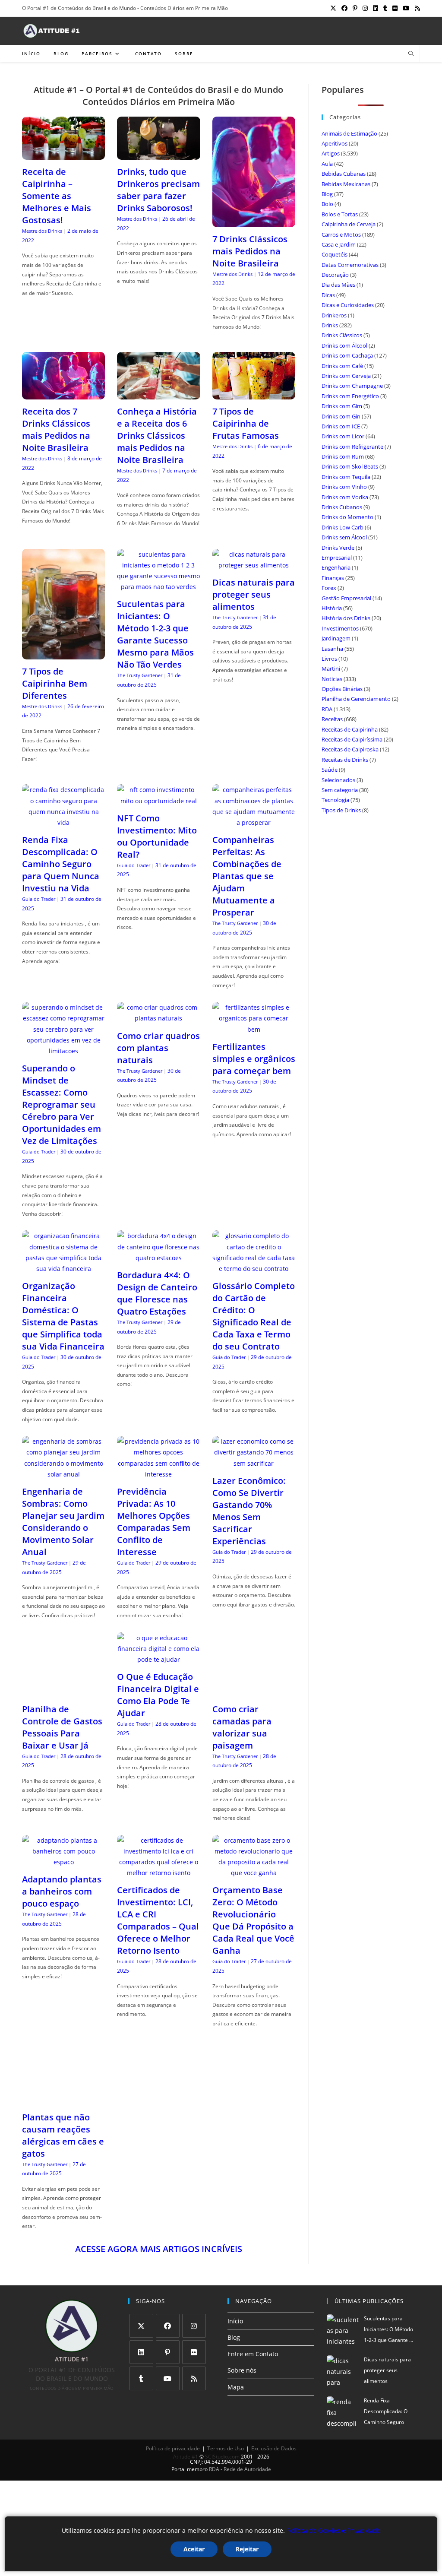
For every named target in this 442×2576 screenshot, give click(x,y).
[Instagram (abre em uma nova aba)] (365, 8)
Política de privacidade (173, 2439)
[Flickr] (194, 2343)
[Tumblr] (141, 2369)
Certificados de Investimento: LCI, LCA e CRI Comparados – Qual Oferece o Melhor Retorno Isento (158, 1911)
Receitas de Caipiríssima (352, 739)
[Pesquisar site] (411, 54)
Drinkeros (334, 315)
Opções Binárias (342, 689)
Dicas (328, 295)
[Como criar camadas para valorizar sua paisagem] (254, 1649)
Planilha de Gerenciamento (356, 699)
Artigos (331, 153)
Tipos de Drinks (341, 810)
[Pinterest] (168, 2343)
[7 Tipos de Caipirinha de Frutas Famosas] (254, 394)
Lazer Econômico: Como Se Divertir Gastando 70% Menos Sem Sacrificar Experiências (249, 1511)
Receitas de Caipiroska (350, 749)
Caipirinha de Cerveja (349, 224)
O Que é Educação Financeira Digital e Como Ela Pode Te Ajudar (158, 1695)
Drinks (330, 325)
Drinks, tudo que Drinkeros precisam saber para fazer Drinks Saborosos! (158, 190)
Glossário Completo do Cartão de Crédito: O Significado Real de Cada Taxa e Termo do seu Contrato (254, 1316)
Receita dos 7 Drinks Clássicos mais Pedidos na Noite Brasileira (56, 429)
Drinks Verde (338, 548)
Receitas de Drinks (345, 760)
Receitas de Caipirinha (350, 729)
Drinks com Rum (343, 456)
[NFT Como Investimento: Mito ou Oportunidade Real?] (158, 801)
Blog (327, 194)
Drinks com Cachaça (347, 355)
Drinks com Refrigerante (352, 447)
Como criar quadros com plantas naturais (158, 1048)
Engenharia (336, 567)
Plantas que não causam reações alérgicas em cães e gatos (63, 2126)
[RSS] (194, 2369)
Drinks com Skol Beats (350, 466)
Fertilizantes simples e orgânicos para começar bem (254, 1059)
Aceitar (194, 2549)
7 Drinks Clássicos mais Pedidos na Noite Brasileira (250, 251)
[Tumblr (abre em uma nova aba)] (385, 8)
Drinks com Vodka (345, 497)
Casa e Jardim (339, 244)
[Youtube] (168, 2369)
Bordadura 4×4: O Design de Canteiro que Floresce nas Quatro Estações (157, 1293)
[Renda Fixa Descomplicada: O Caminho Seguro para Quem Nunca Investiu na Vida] (63, 822)
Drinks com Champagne (352, 386)
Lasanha (332, 649)
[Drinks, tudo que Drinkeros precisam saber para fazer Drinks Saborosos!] (158, 154)
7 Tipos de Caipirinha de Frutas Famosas (246, 423)
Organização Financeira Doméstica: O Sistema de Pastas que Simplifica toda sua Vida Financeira (63, 1316)
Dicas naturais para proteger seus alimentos (254, 594)
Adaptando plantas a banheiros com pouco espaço (62, 1882)
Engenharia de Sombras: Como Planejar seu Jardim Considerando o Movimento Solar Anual (63, 1522)
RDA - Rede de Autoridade (240, 2460)
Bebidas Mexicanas (346, 184)
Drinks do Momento (347, 517)
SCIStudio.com (222, 2447)
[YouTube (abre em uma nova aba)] (406, 8)
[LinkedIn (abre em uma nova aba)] (376, 8)
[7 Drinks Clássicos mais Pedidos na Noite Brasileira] (254, 222)
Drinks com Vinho (344, 487)
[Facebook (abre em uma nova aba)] (344, 8)
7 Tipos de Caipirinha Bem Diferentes (55, 683)
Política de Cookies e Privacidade (334, 2530)
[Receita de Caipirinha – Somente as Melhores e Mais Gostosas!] (63, 154)
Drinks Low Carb (343, 527)
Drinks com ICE (341, 426)
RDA (327, 709)
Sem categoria (340, 790)
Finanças (333, 578)
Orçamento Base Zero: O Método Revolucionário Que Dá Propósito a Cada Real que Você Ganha (253, 1911)
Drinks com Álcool (344, 345)
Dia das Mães (338, 285)
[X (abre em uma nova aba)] (333, 8)
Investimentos (340, 628)
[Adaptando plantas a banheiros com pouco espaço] (63, 1853)
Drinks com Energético (350, 396)
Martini (331, 669)
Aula (327, 164)
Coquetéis (335, 254)
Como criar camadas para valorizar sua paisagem (242, 1684)
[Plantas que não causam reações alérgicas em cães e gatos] (63, 2090)
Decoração (335, 275)
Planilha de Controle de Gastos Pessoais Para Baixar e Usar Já (62, 1727)
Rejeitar (247, 2549)
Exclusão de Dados (274, 2439)
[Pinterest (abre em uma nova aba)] (355, 8)
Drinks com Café (342, 366)
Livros (329, 659)
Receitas (332, 719)
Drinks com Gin (341, 416)
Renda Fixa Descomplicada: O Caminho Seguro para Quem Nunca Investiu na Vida (61, 864)
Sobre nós (242, 2361)
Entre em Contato (253, 2345)
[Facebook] (168, 2316)
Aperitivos (335, 143)
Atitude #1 (186, 2447)
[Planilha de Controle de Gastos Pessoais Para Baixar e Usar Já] (63, 1691)
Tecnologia (335, 800)
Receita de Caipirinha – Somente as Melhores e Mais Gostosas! (57, 196)
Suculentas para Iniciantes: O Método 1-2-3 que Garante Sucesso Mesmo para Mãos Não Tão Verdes (155, 634)
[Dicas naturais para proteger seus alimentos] (254, 565)
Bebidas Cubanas (344, 174)
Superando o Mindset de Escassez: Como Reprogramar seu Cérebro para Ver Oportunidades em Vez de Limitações (62, 1104)
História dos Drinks (346, 618)
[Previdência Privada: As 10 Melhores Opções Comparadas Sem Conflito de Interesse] (158, 1474)
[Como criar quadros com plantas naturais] (158, 1018)
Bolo (327, 204)
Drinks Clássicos (342, 335)
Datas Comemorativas (350, 265)
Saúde (330, 770)
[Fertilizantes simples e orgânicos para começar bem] (254, 1029)
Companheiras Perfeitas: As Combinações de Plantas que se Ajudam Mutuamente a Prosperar (247, 876)
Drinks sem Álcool (344, 537)
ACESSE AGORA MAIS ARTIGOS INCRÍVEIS (159, 2239)
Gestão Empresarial (346, 598)
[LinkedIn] (141, 2343)
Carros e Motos (341, 234)
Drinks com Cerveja (346, 376)
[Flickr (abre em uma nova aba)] (395, 8)
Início (235, 2311)
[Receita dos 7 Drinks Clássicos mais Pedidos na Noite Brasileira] (63, 394)
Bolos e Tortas (340, 214)
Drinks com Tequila (346, 477)
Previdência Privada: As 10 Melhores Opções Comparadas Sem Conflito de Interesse (154, 1522)
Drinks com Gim (342, 406)
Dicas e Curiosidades (348, 305)
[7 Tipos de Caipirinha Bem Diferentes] (63, 654)
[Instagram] (194, 2316)
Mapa (236, 2378)
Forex (329, 588)
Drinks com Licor (343, 436)
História (332, 608)
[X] (141, 2316)
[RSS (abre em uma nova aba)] (416, 8)
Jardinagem (336, 638)
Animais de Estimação (349, 133)
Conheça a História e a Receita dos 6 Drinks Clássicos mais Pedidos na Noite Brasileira (157, 436)
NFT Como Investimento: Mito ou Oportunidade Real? (157, 836)
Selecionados (338, 780)
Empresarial (337, 558)
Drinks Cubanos (342, 507)
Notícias (332, 679)
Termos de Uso (226, 2439)
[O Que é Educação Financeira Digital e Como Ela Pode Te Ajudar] (158, 1659)
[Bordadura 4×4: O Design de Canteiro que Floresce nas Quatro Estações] (158, 1258)
